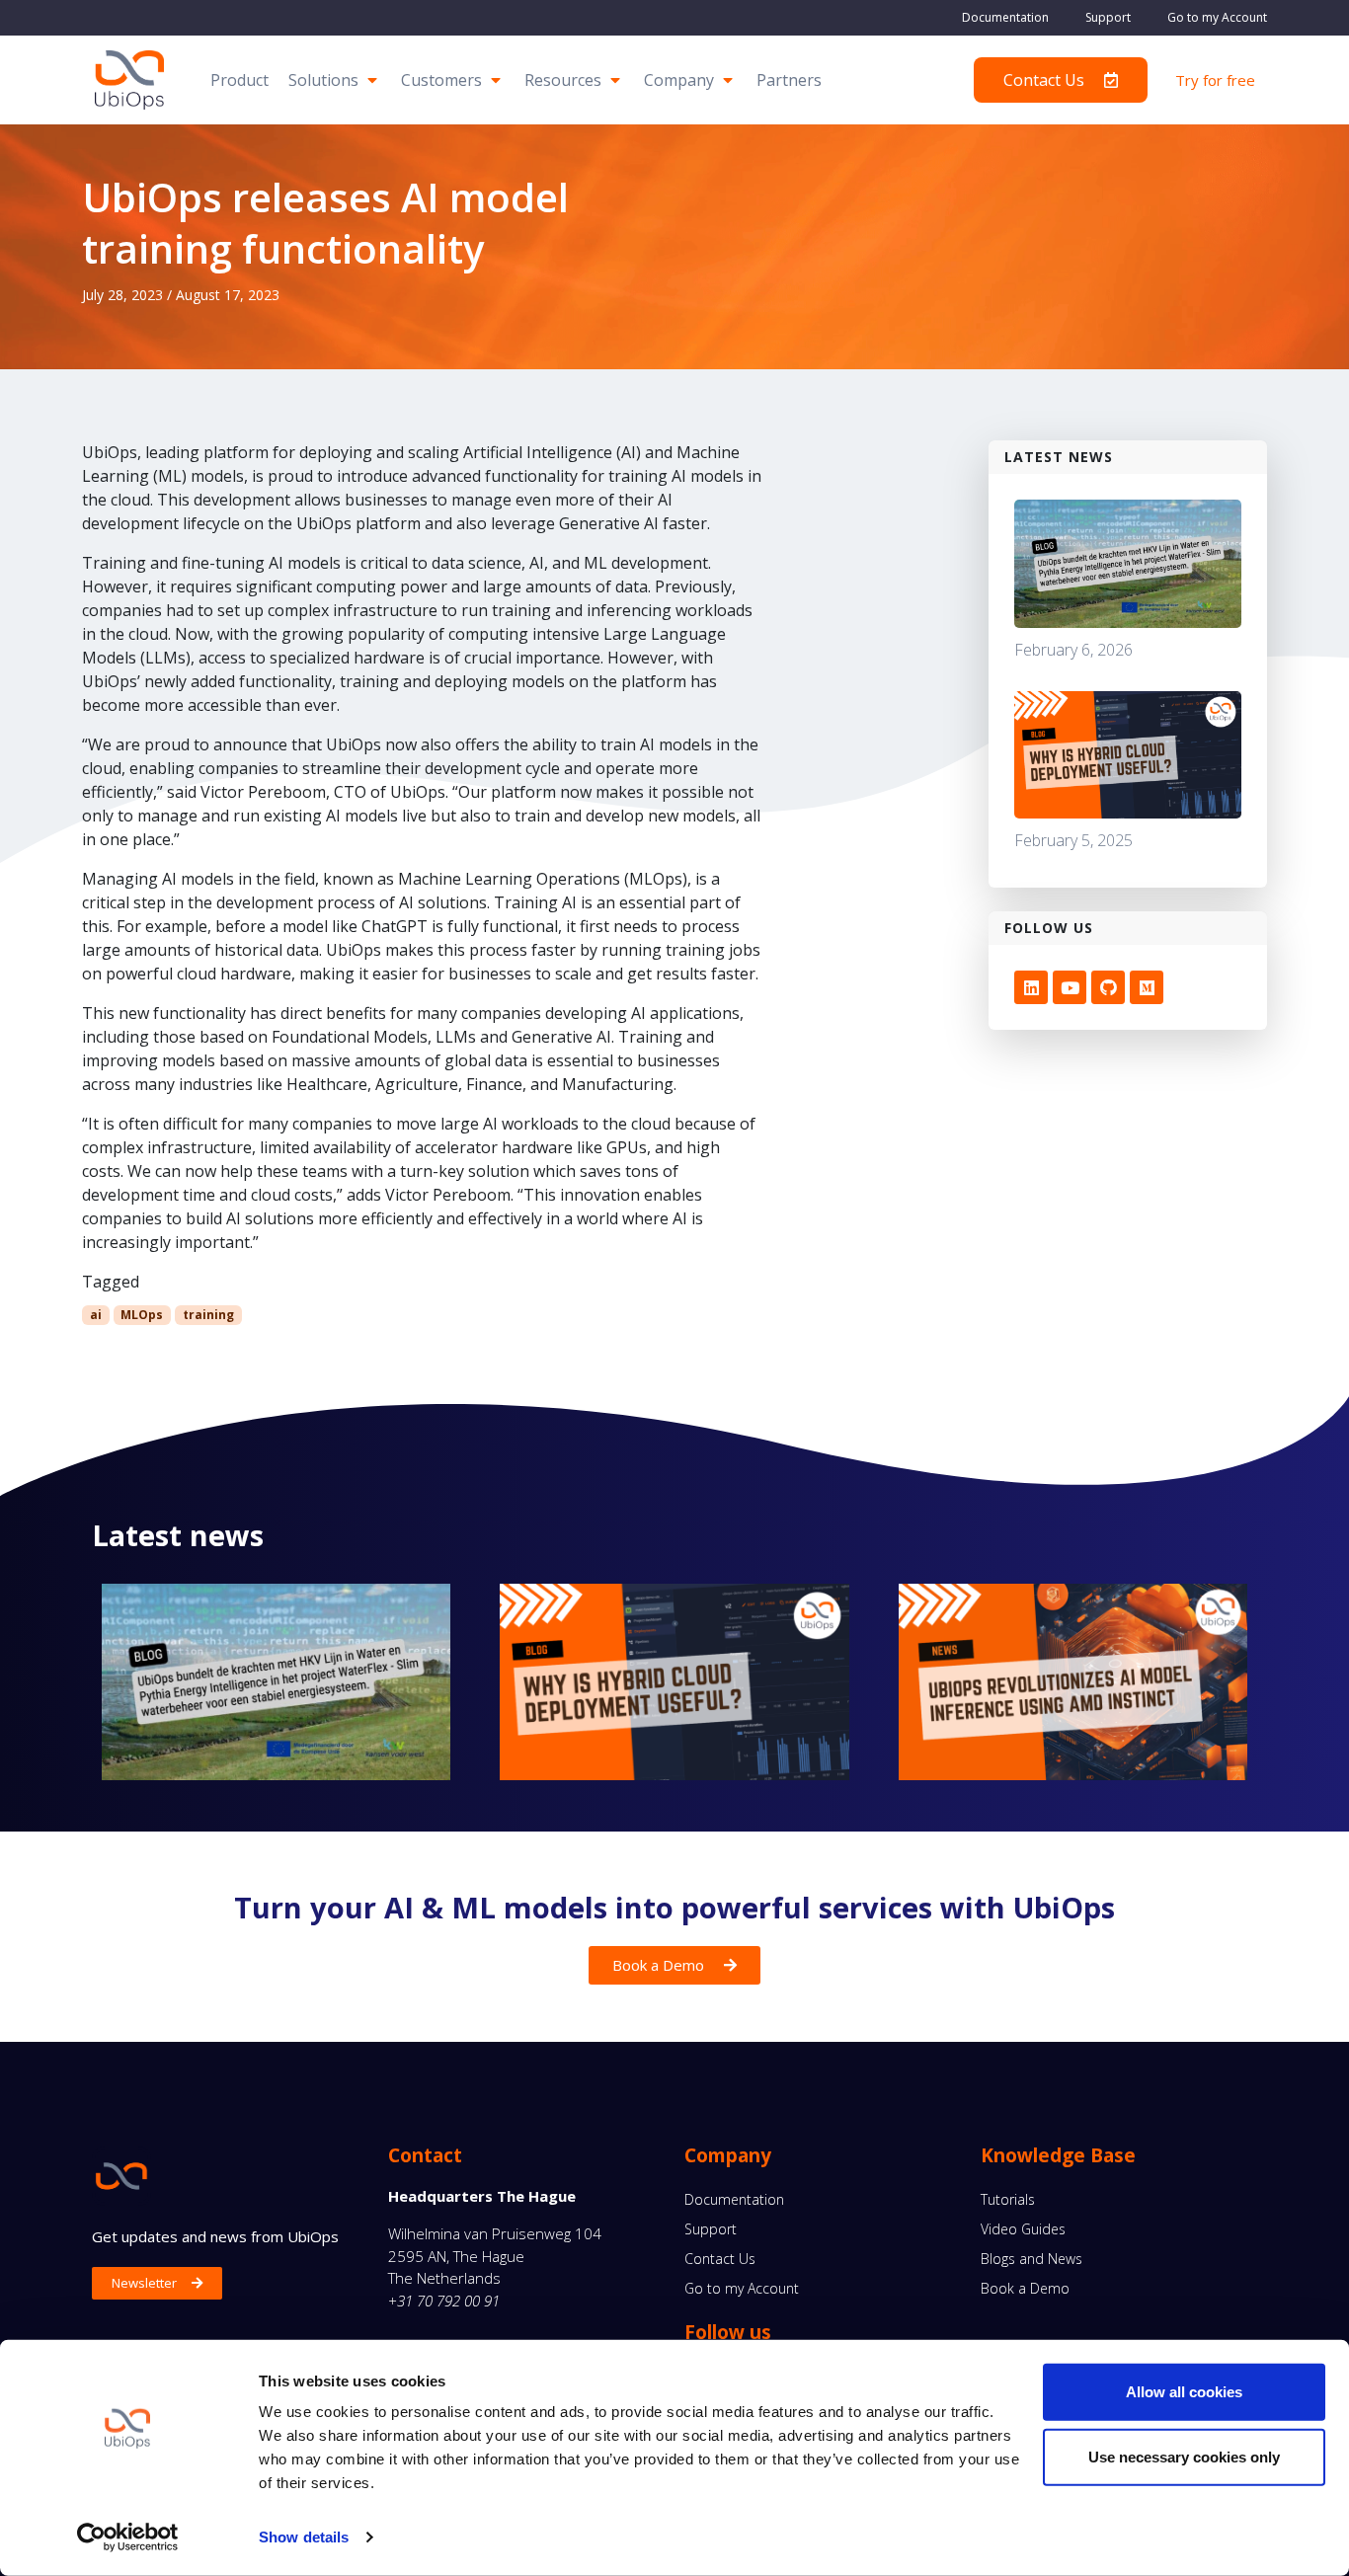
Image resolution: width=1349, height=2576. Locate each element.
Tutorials (1008, 2199)
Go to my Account (1217, 17)
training (208, 1315)
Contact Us (720, 2259)
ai (96, 1315)
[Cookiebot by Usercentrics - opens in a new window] (128, 2537)
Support (1108, 17)
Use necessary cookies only (1184, 2456)
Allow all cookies (1184, 2392)
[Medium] (1147, 987)
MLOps (142, 1315)
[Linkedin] (1031, 987)
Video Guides (1023, 2229)
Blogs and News (1032, 2259)
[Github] (1108, 987)
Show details (304, 2537)
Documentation (1005, 17)
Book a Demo (1025, 2288)
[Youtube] (1070, 987)
